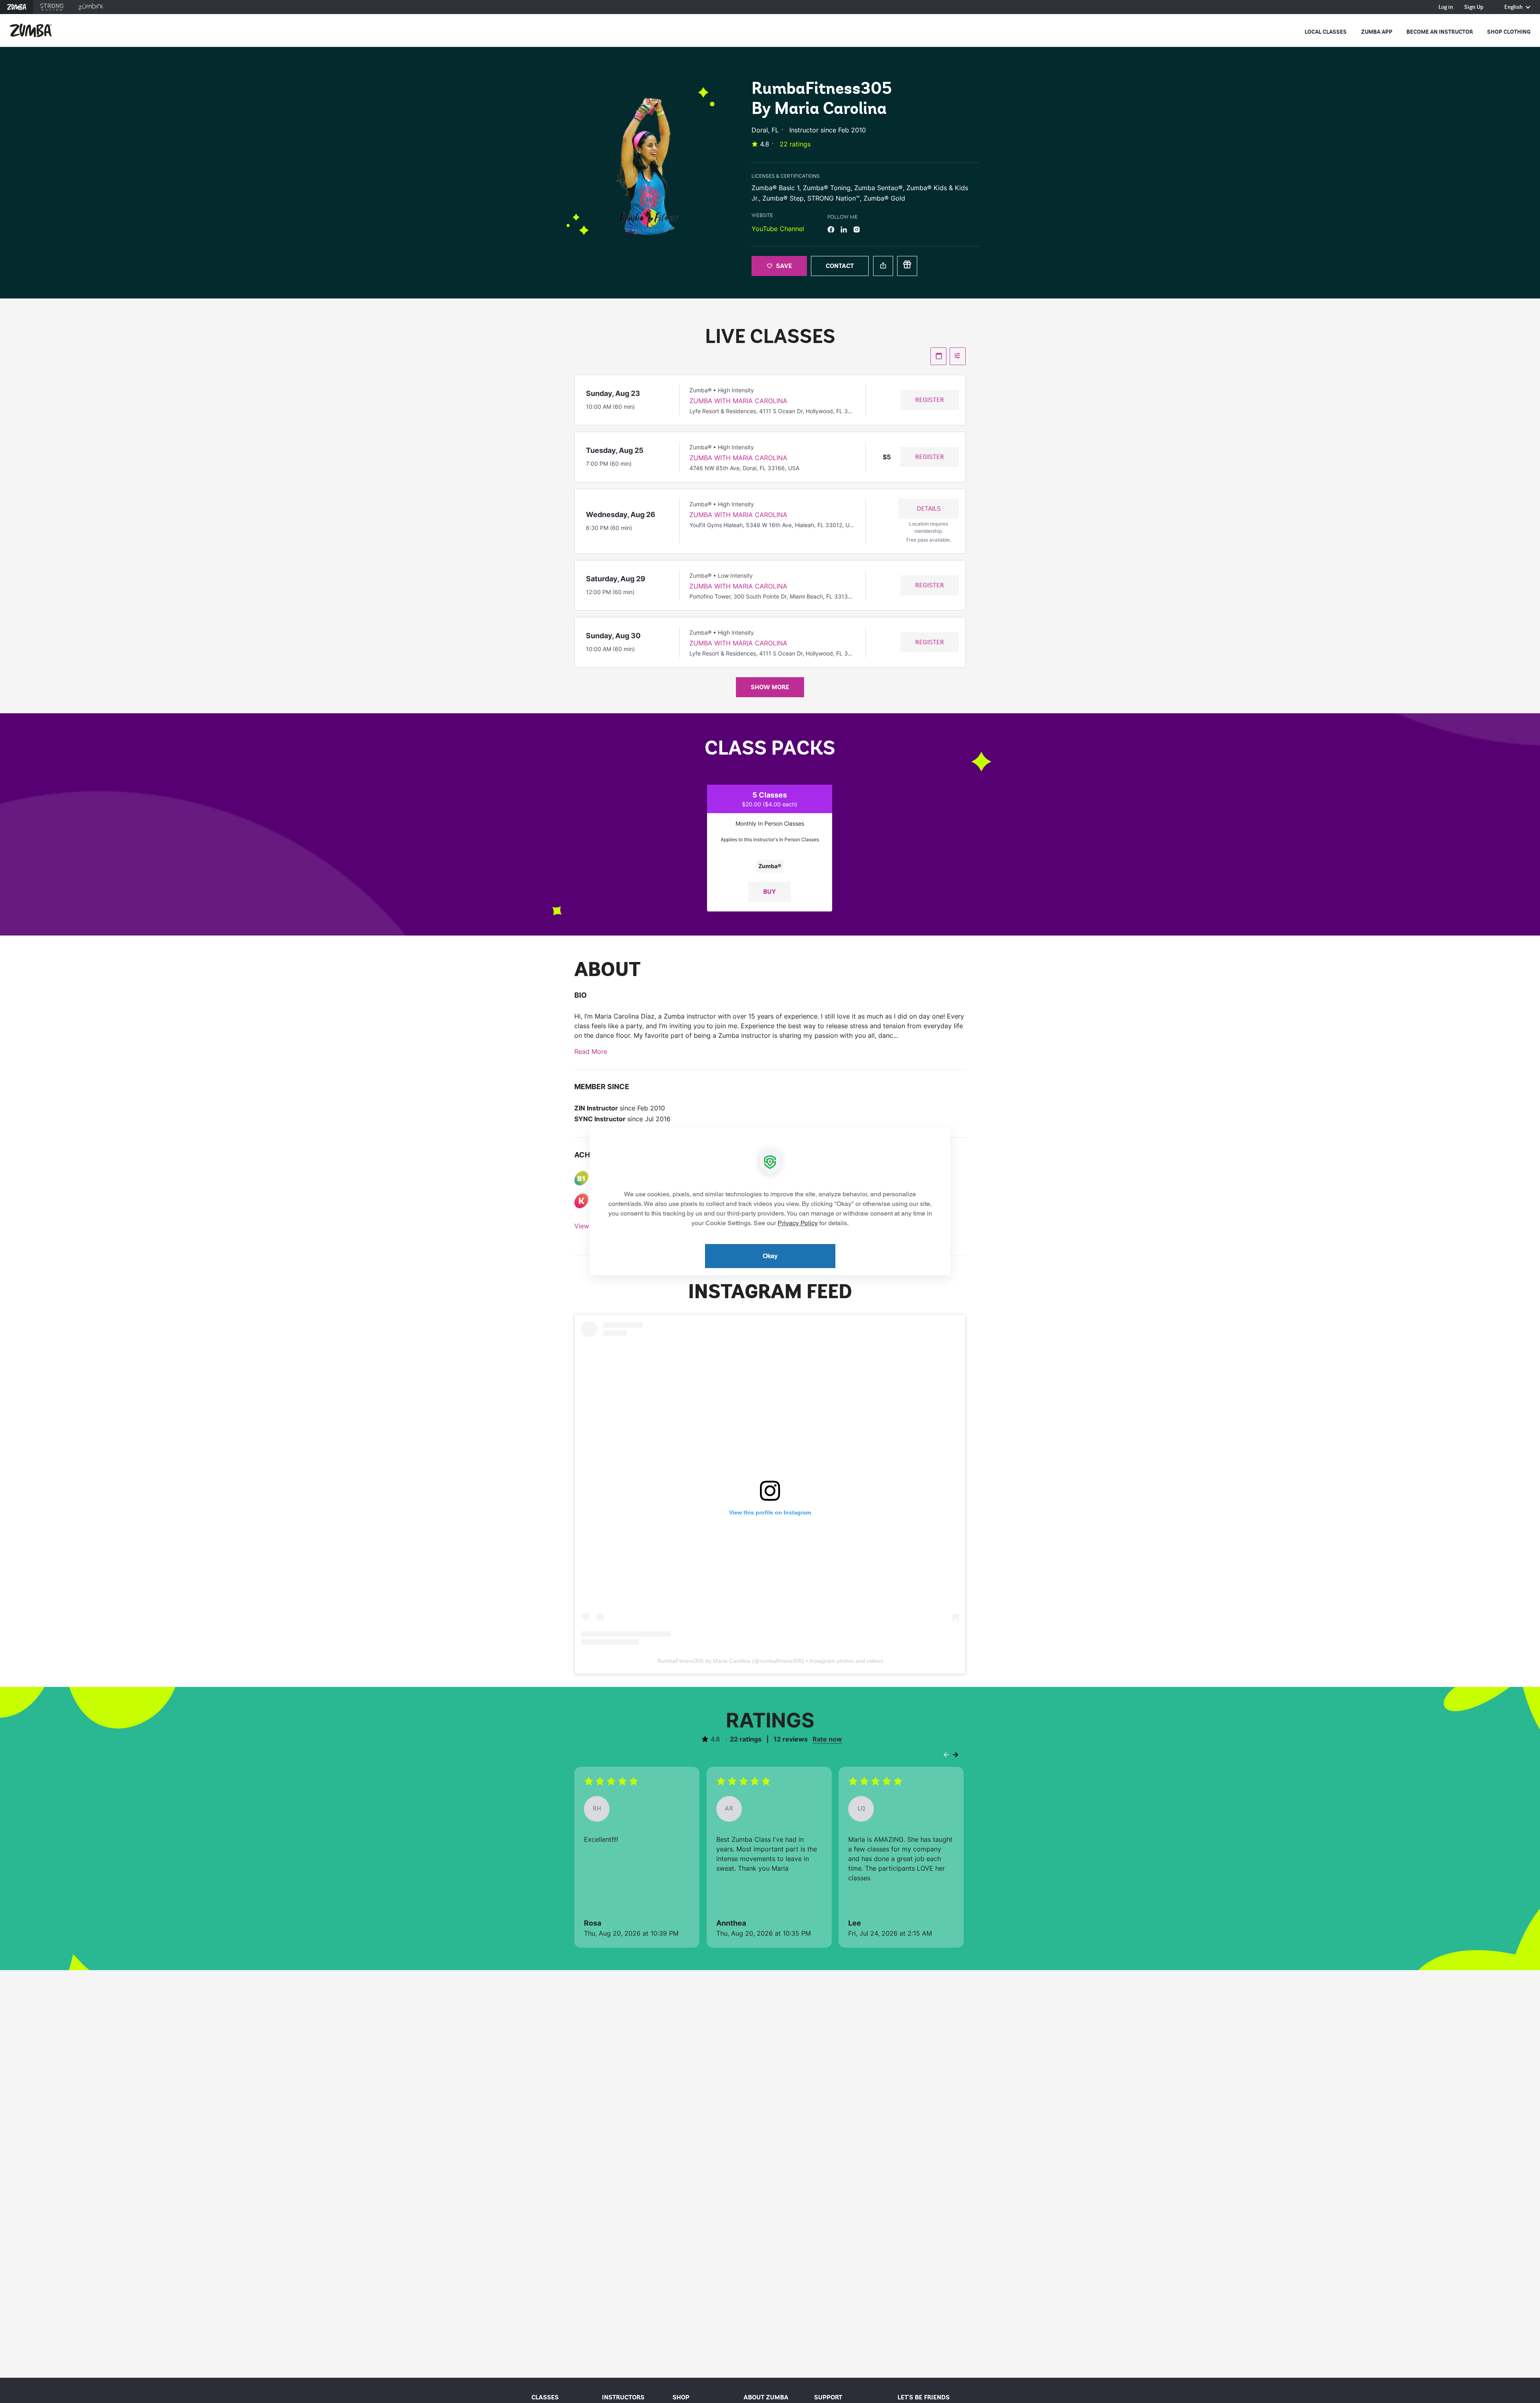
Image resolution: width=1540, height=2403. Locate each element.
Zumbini (91, 7)
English (1514, 7)
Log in (1446, 7)
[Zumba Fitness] (31, 30)
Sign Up (1474, 7)
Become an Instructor (1440, 32)
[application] (770, 1201)
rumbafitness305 (781, 1661)
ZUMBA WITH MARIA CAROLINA (738, 401)
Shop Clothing (1509, 32)
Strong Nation (52, 7)
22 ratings (795, 144)
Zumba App (1377, 32)
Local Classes (1326, 32)
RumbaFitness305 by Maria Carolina (704, 1661)
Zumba (17, 7)
